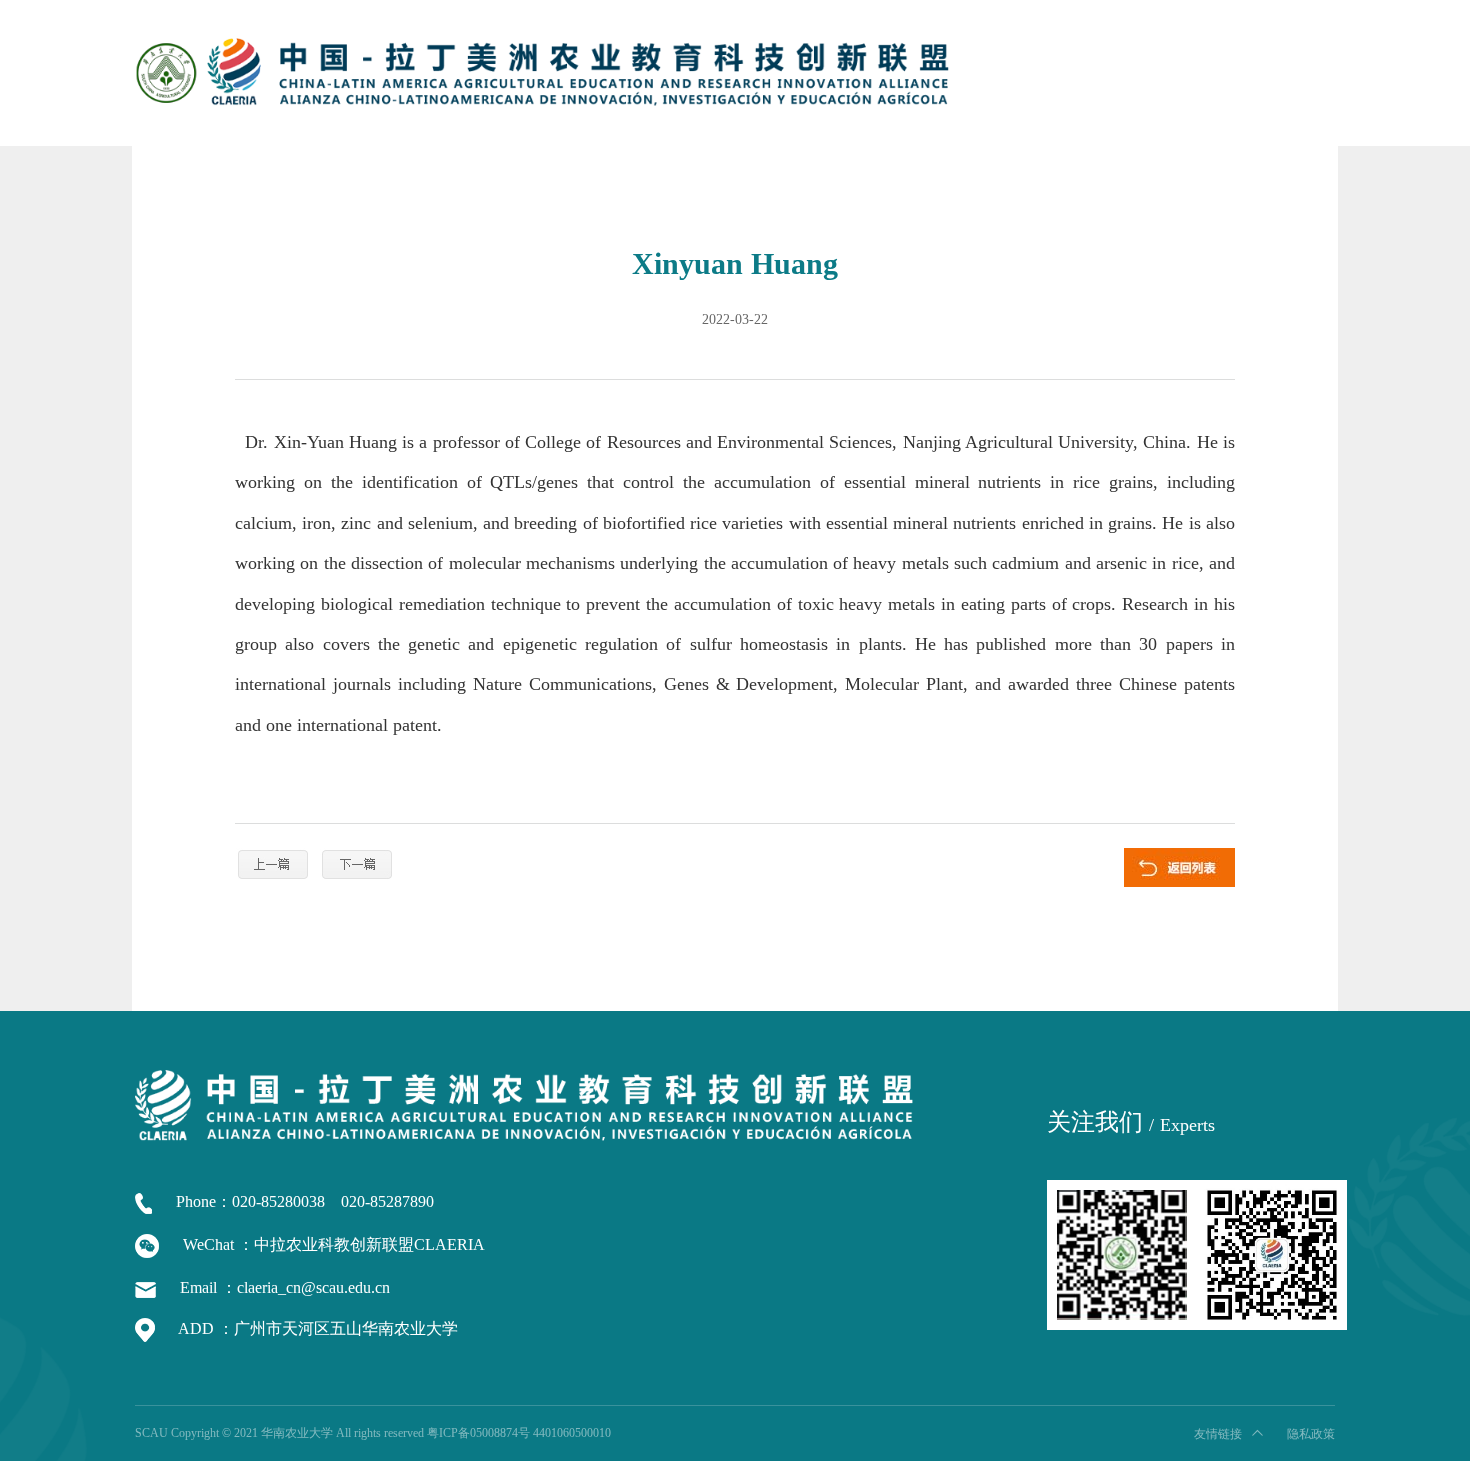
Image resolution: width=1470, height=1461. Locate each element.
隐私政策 (1311, 1434)
